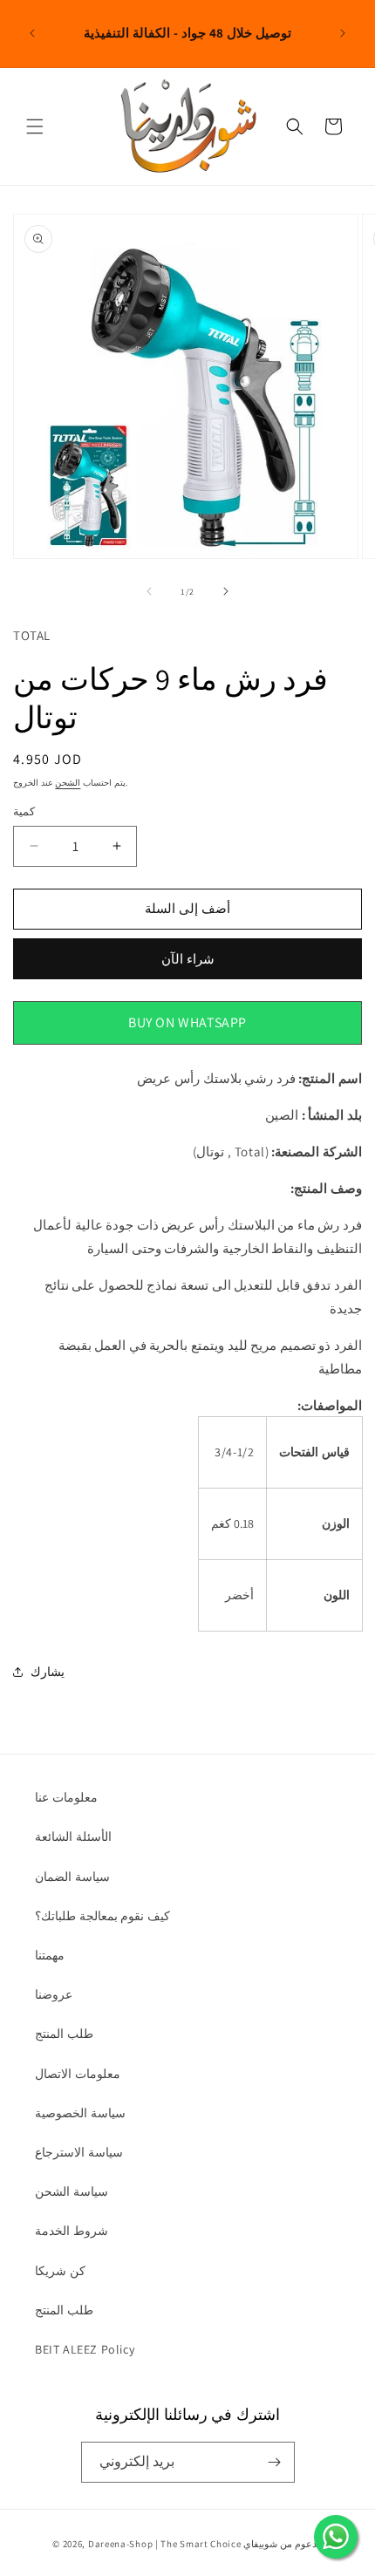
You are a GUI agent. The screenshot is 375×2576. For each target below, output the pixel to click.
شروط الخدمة (72, 2231)
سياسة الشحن (72, 2191)
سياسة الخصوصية (80, 2113)
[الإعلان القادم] (343, 33)
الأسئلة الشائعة (73, 1837)
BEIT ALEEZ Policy (85, 2349)
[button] (35, 126)
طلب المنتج (64, 2034)
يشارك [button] (48, 1672)
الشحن (68, 783)
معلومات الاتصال (78, 2074)
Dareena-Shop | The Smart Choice (165, 2544)
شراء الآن (188, 959)
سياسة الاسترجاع (79, 2152)
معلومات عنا (66, 1797)
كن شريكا (60, 2271)
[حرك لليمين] (226, 591)
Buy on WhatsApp (187, 1022)
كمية (24, 811)
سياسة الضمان (72, 1877)
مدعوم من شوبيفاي (283, 2544)
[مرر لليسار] (149, 591)
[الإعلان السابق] (32, 33)
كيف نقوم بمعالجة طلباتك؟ (102, 1916)
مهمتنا (50, 1955)
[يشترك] (275, 2462)
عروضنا (54, 1994)
